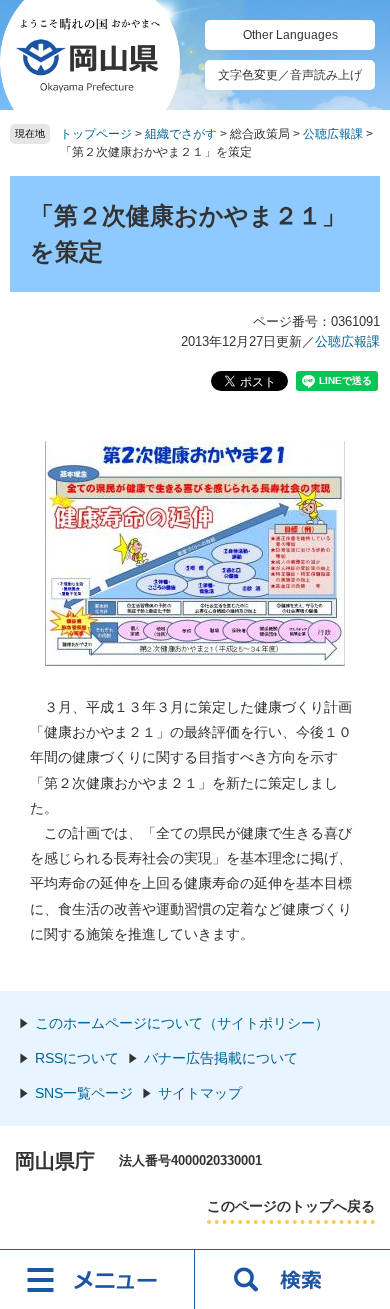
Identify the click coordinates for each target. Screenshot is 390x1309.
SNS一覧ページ (84, 1093)
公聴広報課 (333, 134)
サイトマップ (200, 1093)
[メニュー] (97, 1279)
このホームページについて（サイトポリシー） (182, 1023)
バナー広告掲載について (221, 1058)
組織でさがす (181, 134)
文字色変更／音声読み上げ (290, 75)
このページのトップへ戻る (291, 1206)
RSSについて (77, 1058)
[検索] (292, 1279)
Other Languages (290, 35)
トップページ (96, 134)
